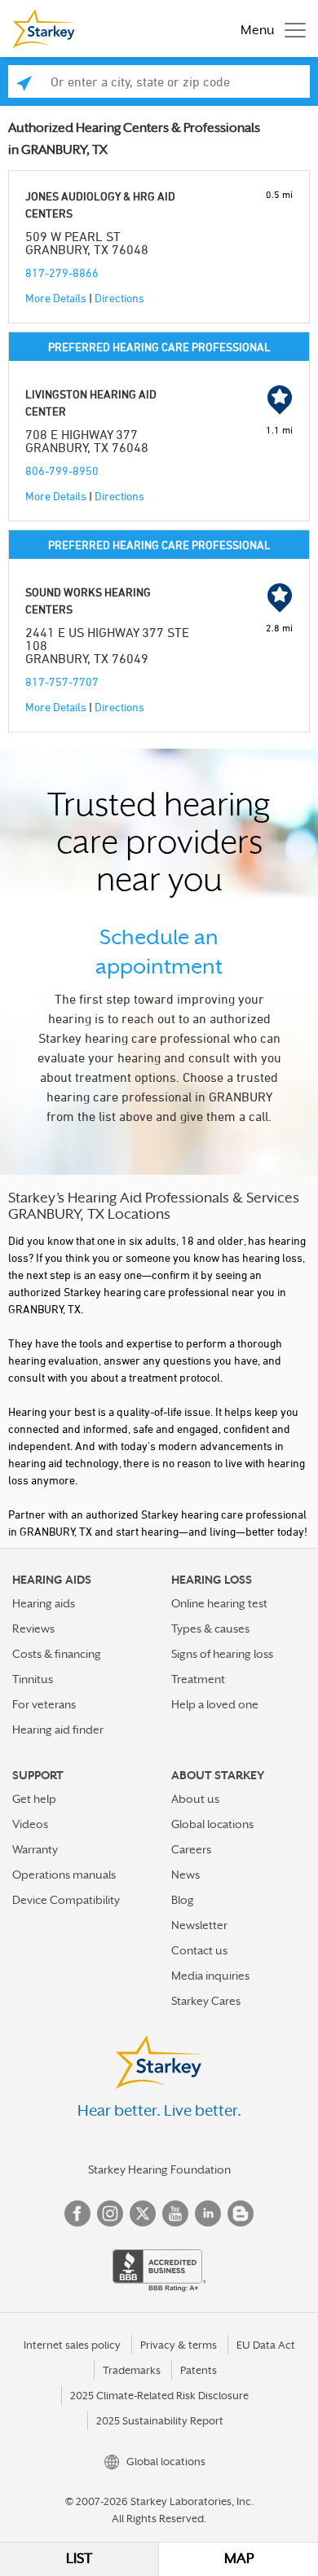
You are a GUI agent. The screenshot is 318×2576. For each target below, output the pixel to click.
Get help (34, 1799)
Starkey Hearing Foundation (159, 2169)
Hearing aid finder (58, 1730)
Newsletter (199, 1925)
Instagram (110, 2213)
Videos (30, 1824)
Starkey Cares (206, 2001)
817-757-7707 (62, 681)
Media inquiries (210, 1976)
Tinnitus (33, 1679)
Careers (191, 1849)
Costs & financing (57, 1654)
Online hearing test (219, 1603)
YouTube (175, 2213)
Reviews (33, 1629)
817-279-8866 (62, 273)
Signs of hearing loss (222, 1654)
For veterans (44, 1704)
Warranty (35, 1849)
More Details (56, 298)
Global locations (212, 1824)
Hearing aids (44, 1603)
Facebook (77, 2213)
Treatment (198, 1679)
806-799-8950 (62, 470)
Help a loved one (215, 1704)
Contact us (199, 1950)
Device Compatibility (66, 1900)
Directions (119, 298)
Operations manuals (64, 1875)
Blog (183, 1900)
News (185, 1875)
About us (195, 1799)
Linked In (208, 2213)
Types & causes (210, 1629)
